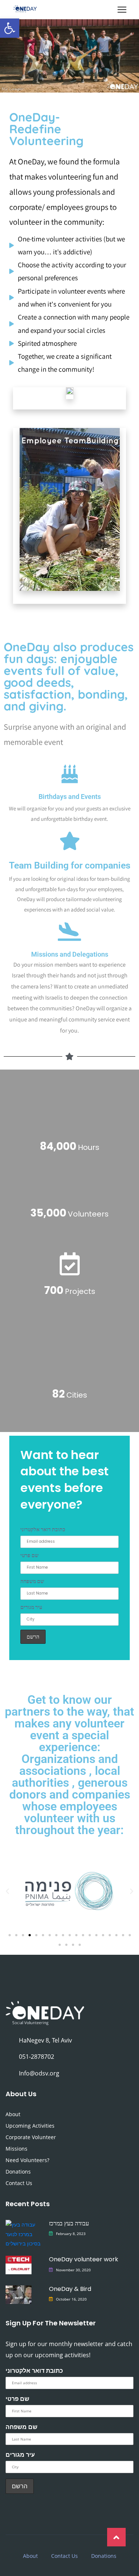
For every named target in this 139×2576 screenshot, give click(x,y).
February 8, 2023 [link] (71, 2234)
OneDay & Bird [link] (70, 2289)
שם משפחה (32, 1581)
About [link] (13, 2114)
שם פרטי (29, 1555)
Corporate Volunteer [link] (31, 2137)
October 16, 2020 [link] (71, 2299)
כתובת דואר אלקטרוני (43, 1529)
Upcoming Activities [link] (30, 2126)
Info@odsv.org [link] (39, 2073)
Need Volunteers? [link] (27, 2160)
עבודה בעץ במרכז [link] (69, 2223)
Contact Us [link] (19, 2183)
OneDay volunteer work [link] (84, 2259)
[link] (10, 28)
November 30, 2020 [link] (73, 2270)
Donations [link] (18, 2172)
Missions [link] (16, 2149)
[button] (7, 1891)
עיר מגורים (31, 1607)
